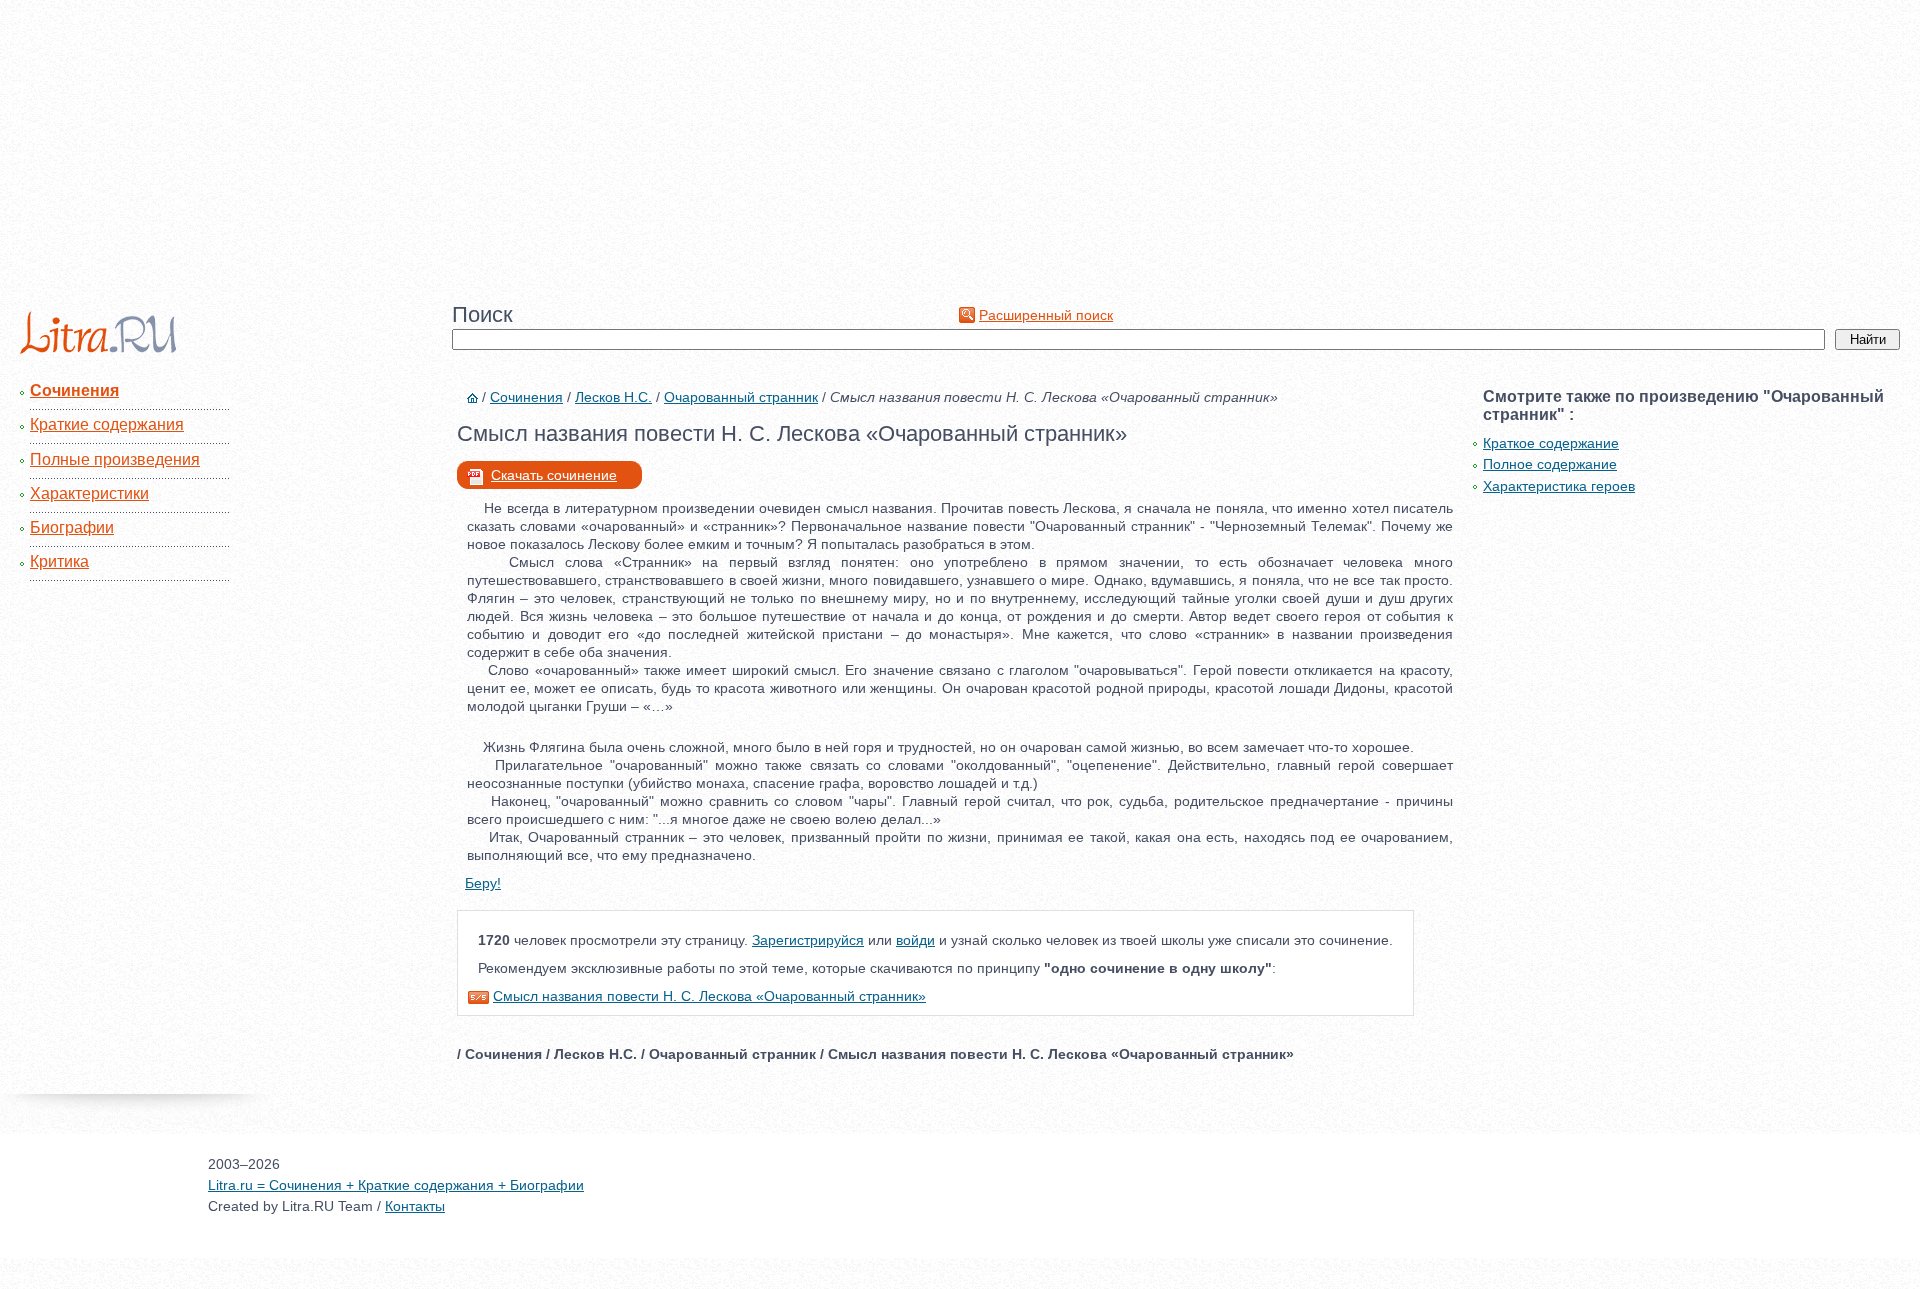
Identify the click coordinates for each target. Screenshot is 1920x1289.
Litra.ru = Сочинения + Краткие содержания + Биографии (396, 1185)
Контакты (415, 1206)
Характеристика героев (1559, 486)
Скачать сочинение (554, 475)
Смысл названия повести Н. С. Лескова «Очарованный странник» (709, 996)
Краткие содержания (107, 424)
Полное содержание (1550, 464)
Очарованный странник (741, 397)
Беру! (483, 883)
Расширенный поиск (1046, 315)
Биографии (72, 527)
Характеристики (89, 493)
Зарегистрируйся (808, 940)
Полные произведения (115, 459)
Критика (59, 561)
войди (915, 940)
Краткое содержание (1551, 443)
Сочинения (74, 390)
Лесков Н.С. (613, 397)
